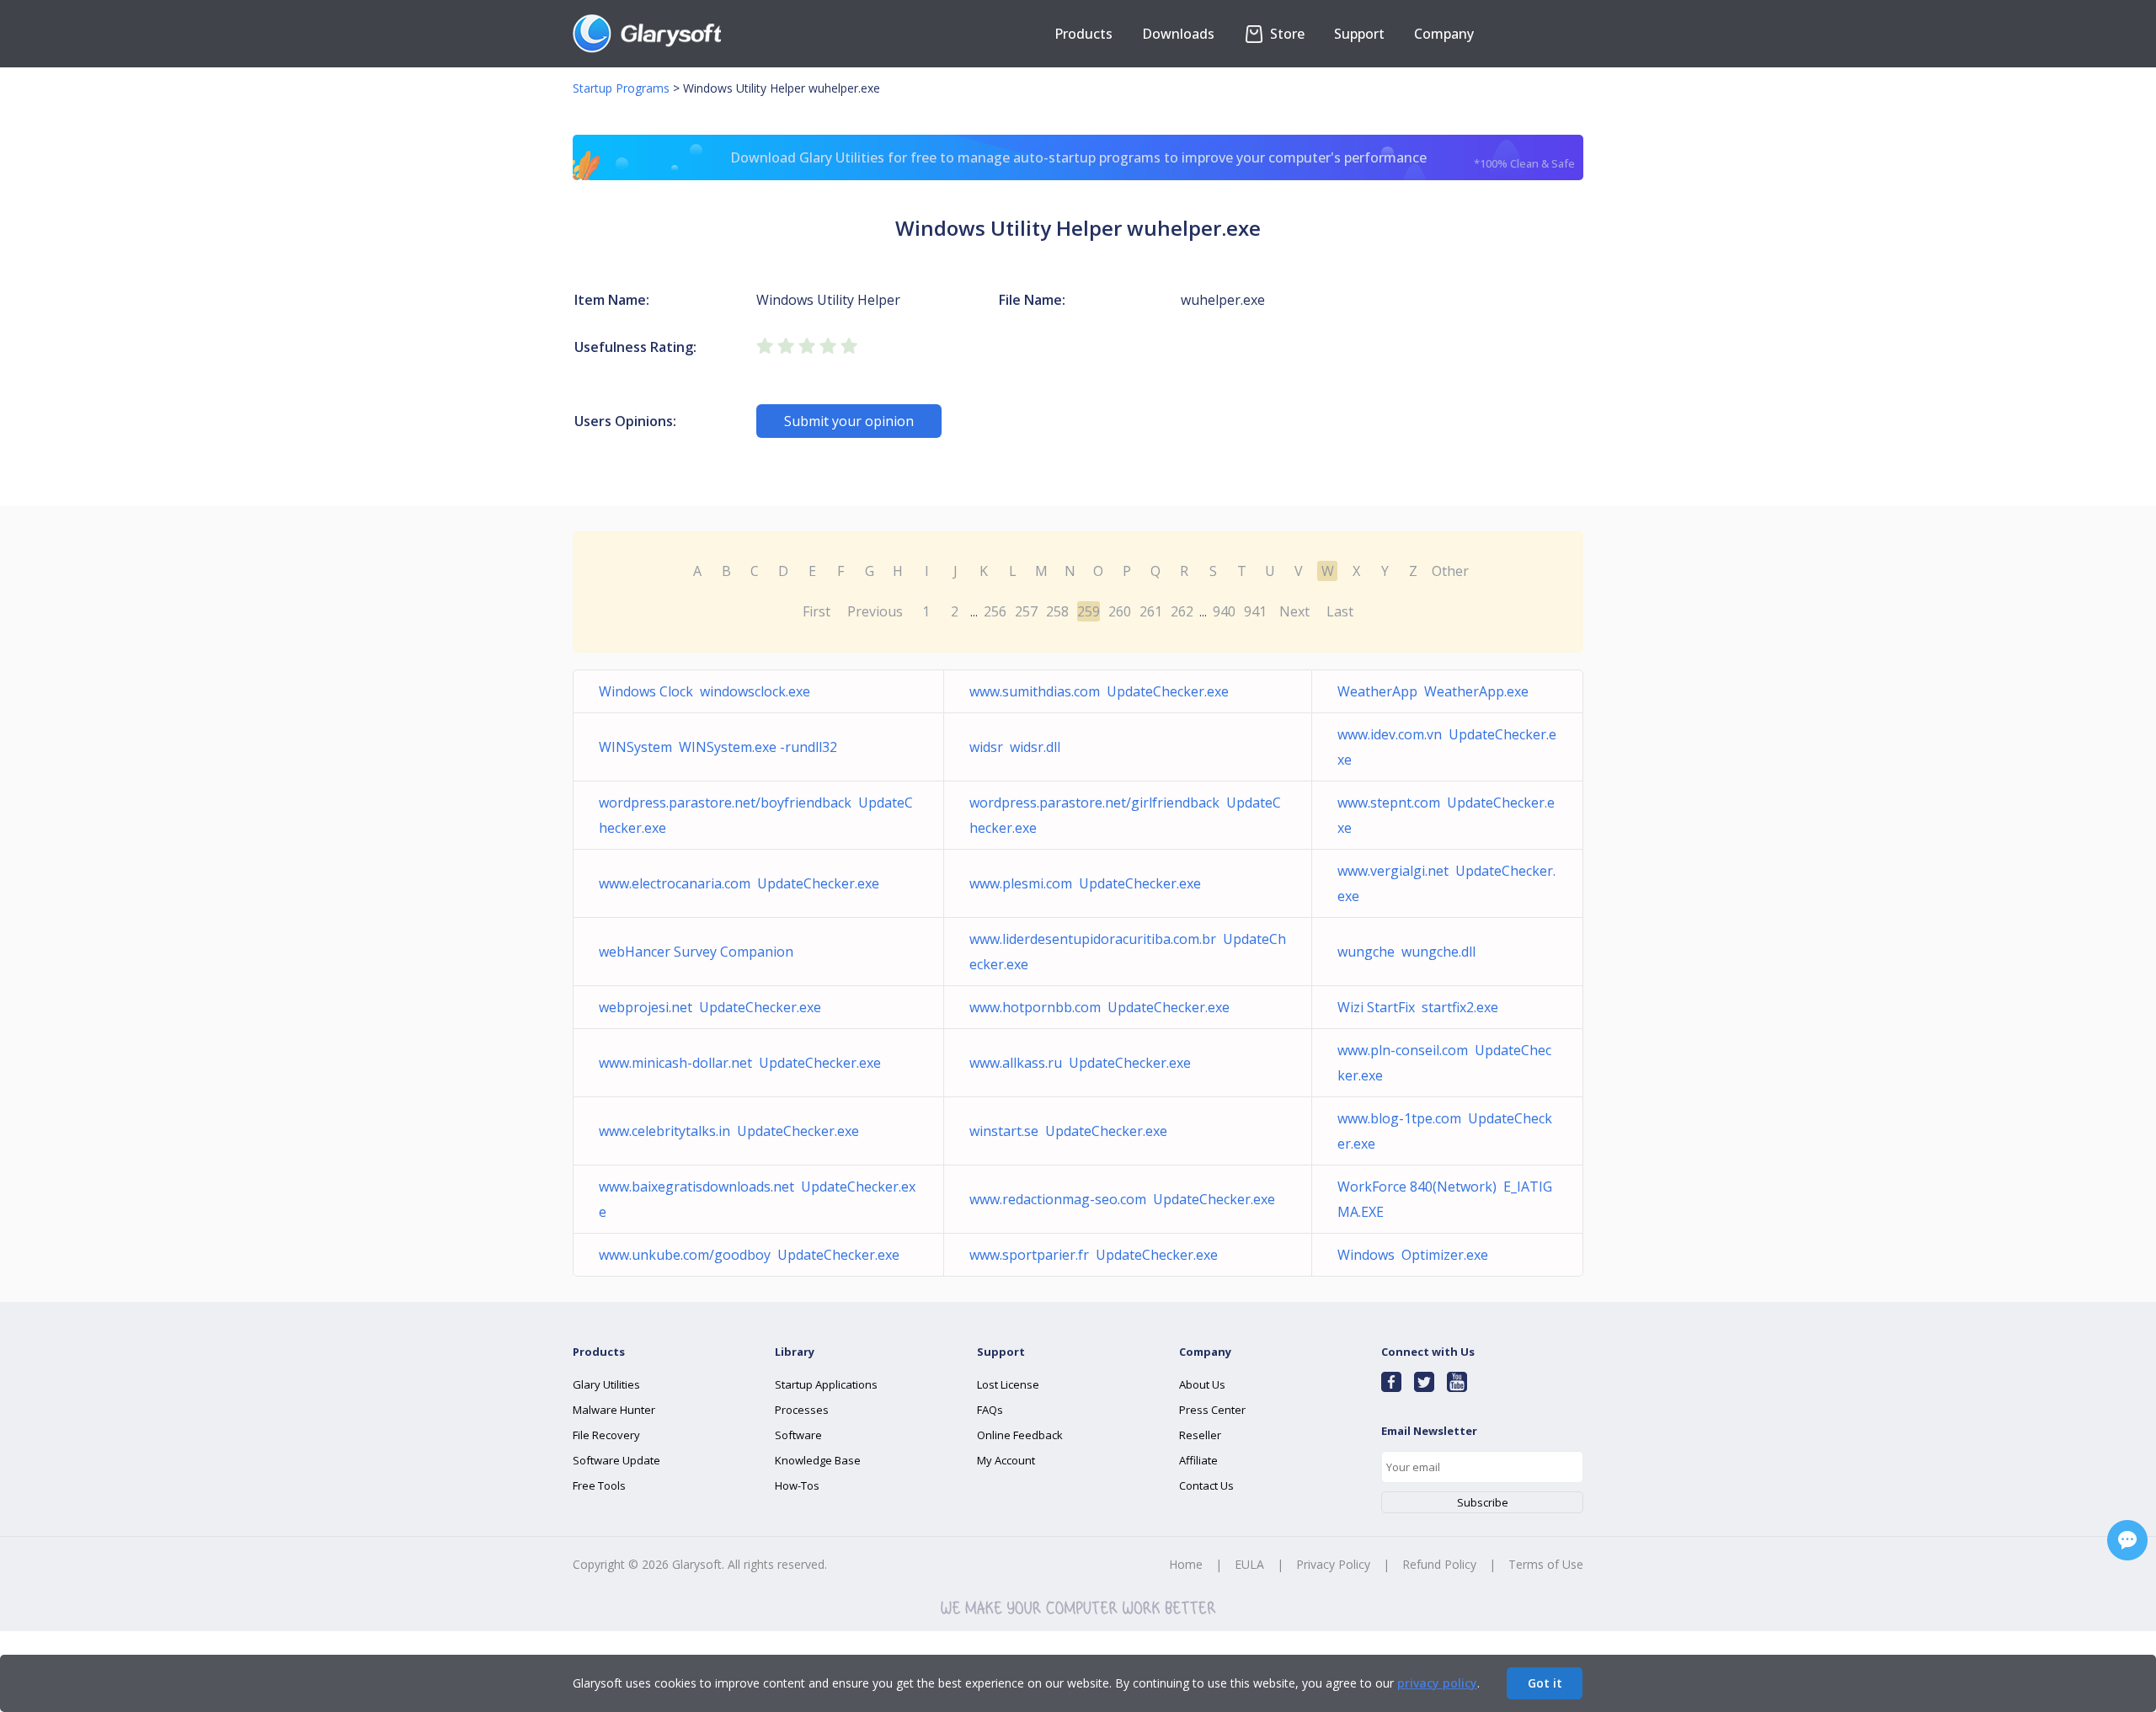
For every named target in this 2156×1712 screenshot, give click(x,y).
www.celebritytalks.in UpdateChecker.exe (729, 1131)
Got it (1545, 1683)
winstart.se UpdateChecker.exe (1068, 1131)
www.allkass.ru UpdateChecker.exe (1080, 1063)
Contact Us (1206, 1485)
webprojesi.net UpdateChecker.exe (710, 1007)
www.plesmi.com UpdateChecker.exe (1085, 883)
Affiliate (1198, 1460)
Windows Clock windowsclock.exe (704, 691)
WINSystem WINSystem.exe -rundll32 (718, 747)
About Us (1202, 1384)
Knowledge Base (818, 1460)
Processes (802, 1410)
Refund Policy (1439, 1564)
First (817, 611)
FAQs (990, 1410)
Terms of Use (1546, 1564)
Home (1186, 1564)
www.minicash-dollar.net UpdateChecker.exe (740, 1063)
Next (1294, 611)
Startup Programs (621, 88)
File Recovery (606, 1435)
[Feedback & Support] (2127, 1540)
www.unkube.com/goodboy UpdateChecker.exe (749, 1255)
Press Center (1212, 1410)
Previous (875, 611)
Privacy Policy (1333, 1564)
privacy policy (1437, 1683)
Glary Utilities (606, 1384)
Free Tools (599, 1485)
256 (995, 611)
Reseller (1200, 1435)
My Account (1006, 1460)
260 (1120, 611)
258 (1057, 611)
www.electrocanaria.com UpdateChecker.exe (739, 883)
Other (1450, 571)
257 (1026, 611)
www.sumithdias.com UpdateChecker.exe (1099, 691)
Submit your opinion (849, 421)
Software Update (616, 1460)
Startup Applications (826, 1384)
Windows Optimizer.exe (1413, 1255)
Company (1444, 34)
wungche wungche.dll (1406, 952)
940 (1224, 611)
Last (1340, 611)
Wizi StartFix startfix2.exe (1418, 1007)
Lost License (1008, 1384)
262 (1182, 611)
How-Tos (797, 1485)
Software (798, 1435)
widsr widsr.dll (1015, 747)
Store (1286, 34)
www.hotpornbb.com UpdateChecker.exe (1099, 1007)
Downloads (1178, 34)
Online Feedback (1020, 1435)
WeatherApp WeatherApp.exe (1433, 691)
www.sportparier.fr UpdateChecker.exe (1094, 1255)
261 (1151, 611)
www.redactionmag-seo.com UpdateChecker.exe (1122, 1199)
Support (1359, 34)
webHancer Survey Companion (699, 952)
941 (1255, 611)
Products (1083, 34)
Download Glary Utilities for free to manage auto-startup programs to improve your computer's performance (1153, 160)
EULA (1249, 1564)
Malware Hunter (614, 1410)
